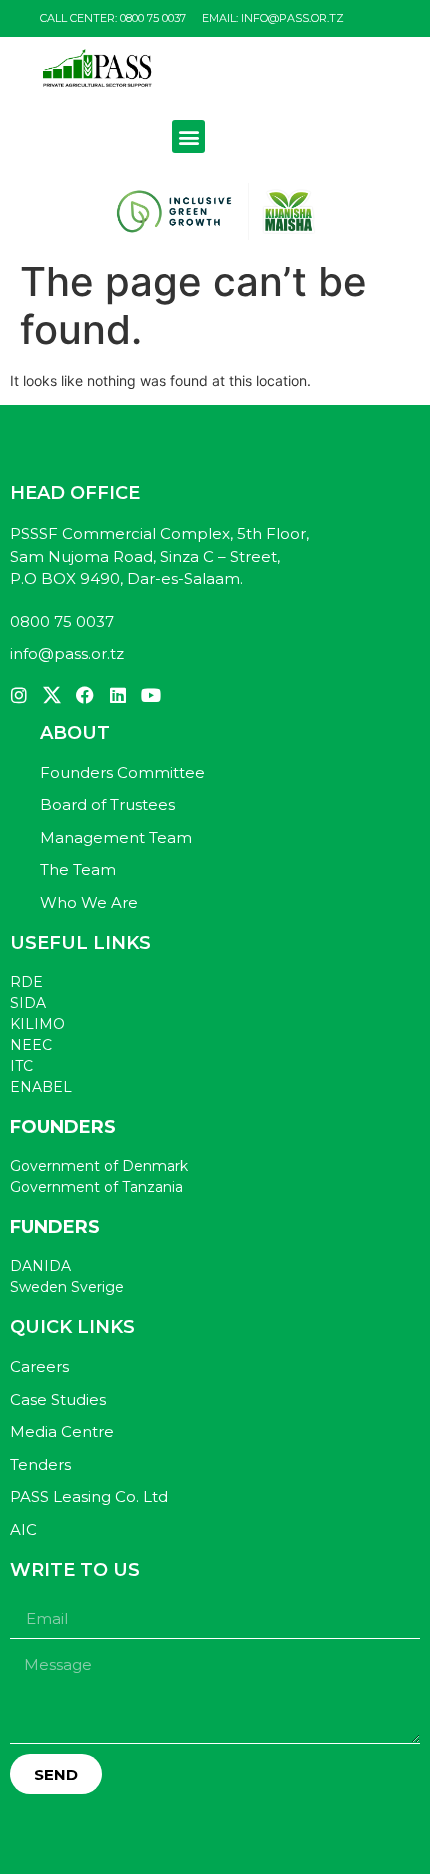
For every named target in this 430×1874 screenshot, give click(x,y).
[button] (188, 136)
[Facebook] (85, 695)
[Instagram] (19, 695)
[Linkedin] (118, 695)
